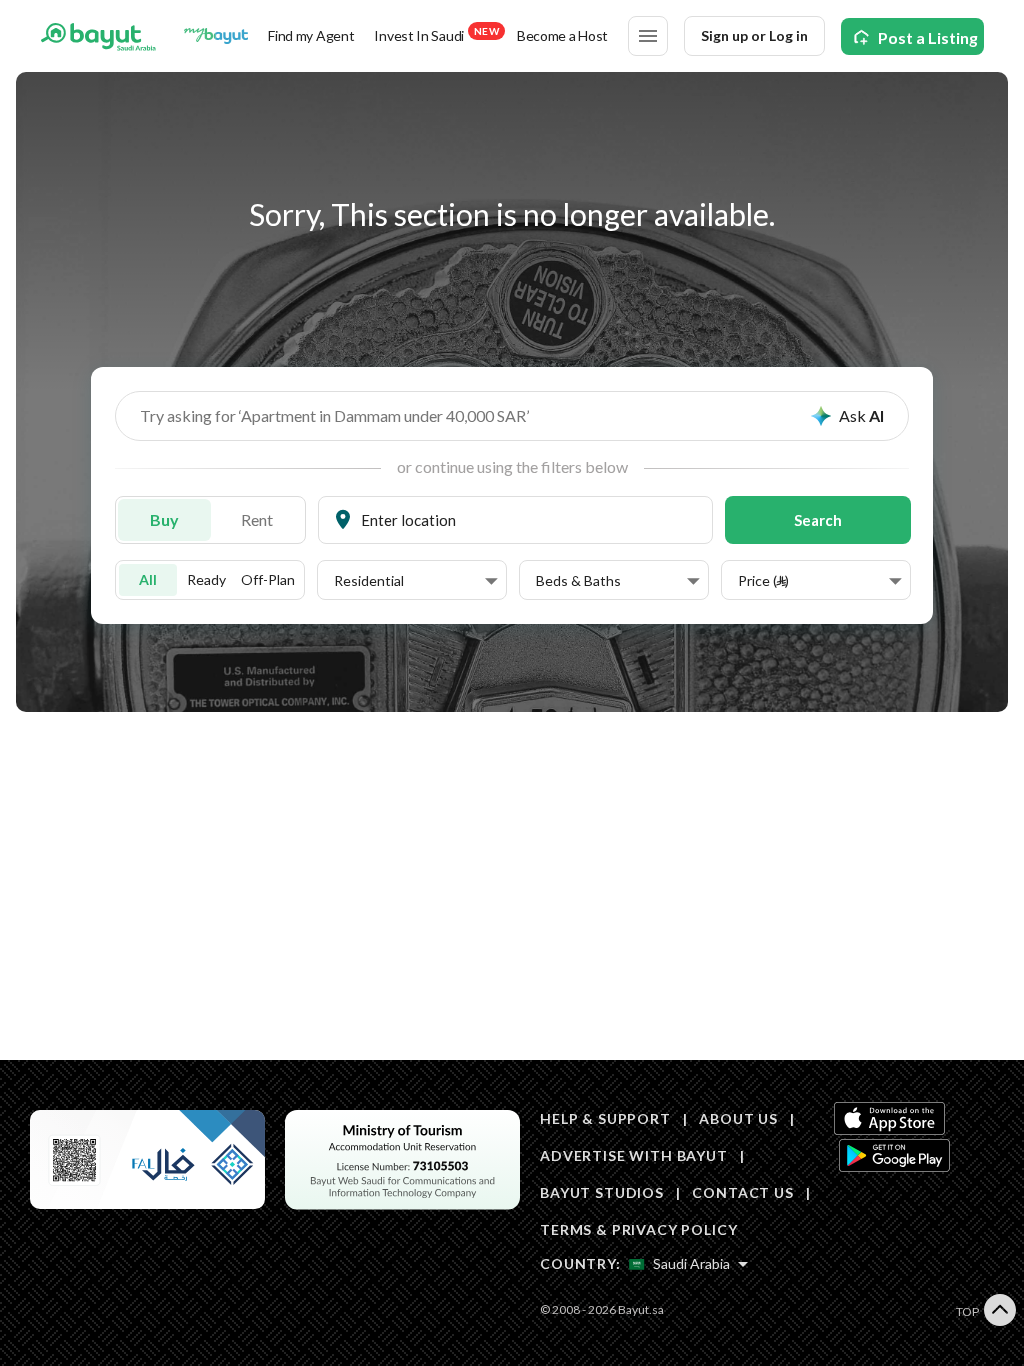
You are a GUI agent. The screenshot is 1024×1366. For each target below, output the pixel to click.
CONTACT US (742, 1192)
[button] (416, 581)
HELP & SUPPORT (605, 1118)
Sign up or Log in (754, 35)
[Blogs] (216, 36)
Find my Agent (311, 35)
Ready (206, 579)
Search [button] (818, 520)
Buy (164, 519)
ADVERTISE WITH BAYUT (634, 1155)
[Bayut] (98, 36)
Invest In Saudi (436, 34)
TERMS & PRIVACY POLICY (638, 1229)
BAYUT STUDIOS (602, 1192)
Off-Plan (268, 579)
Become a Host (562, 35)
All (148, 579)
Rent (257, 519)
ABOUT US (738, 1118)
